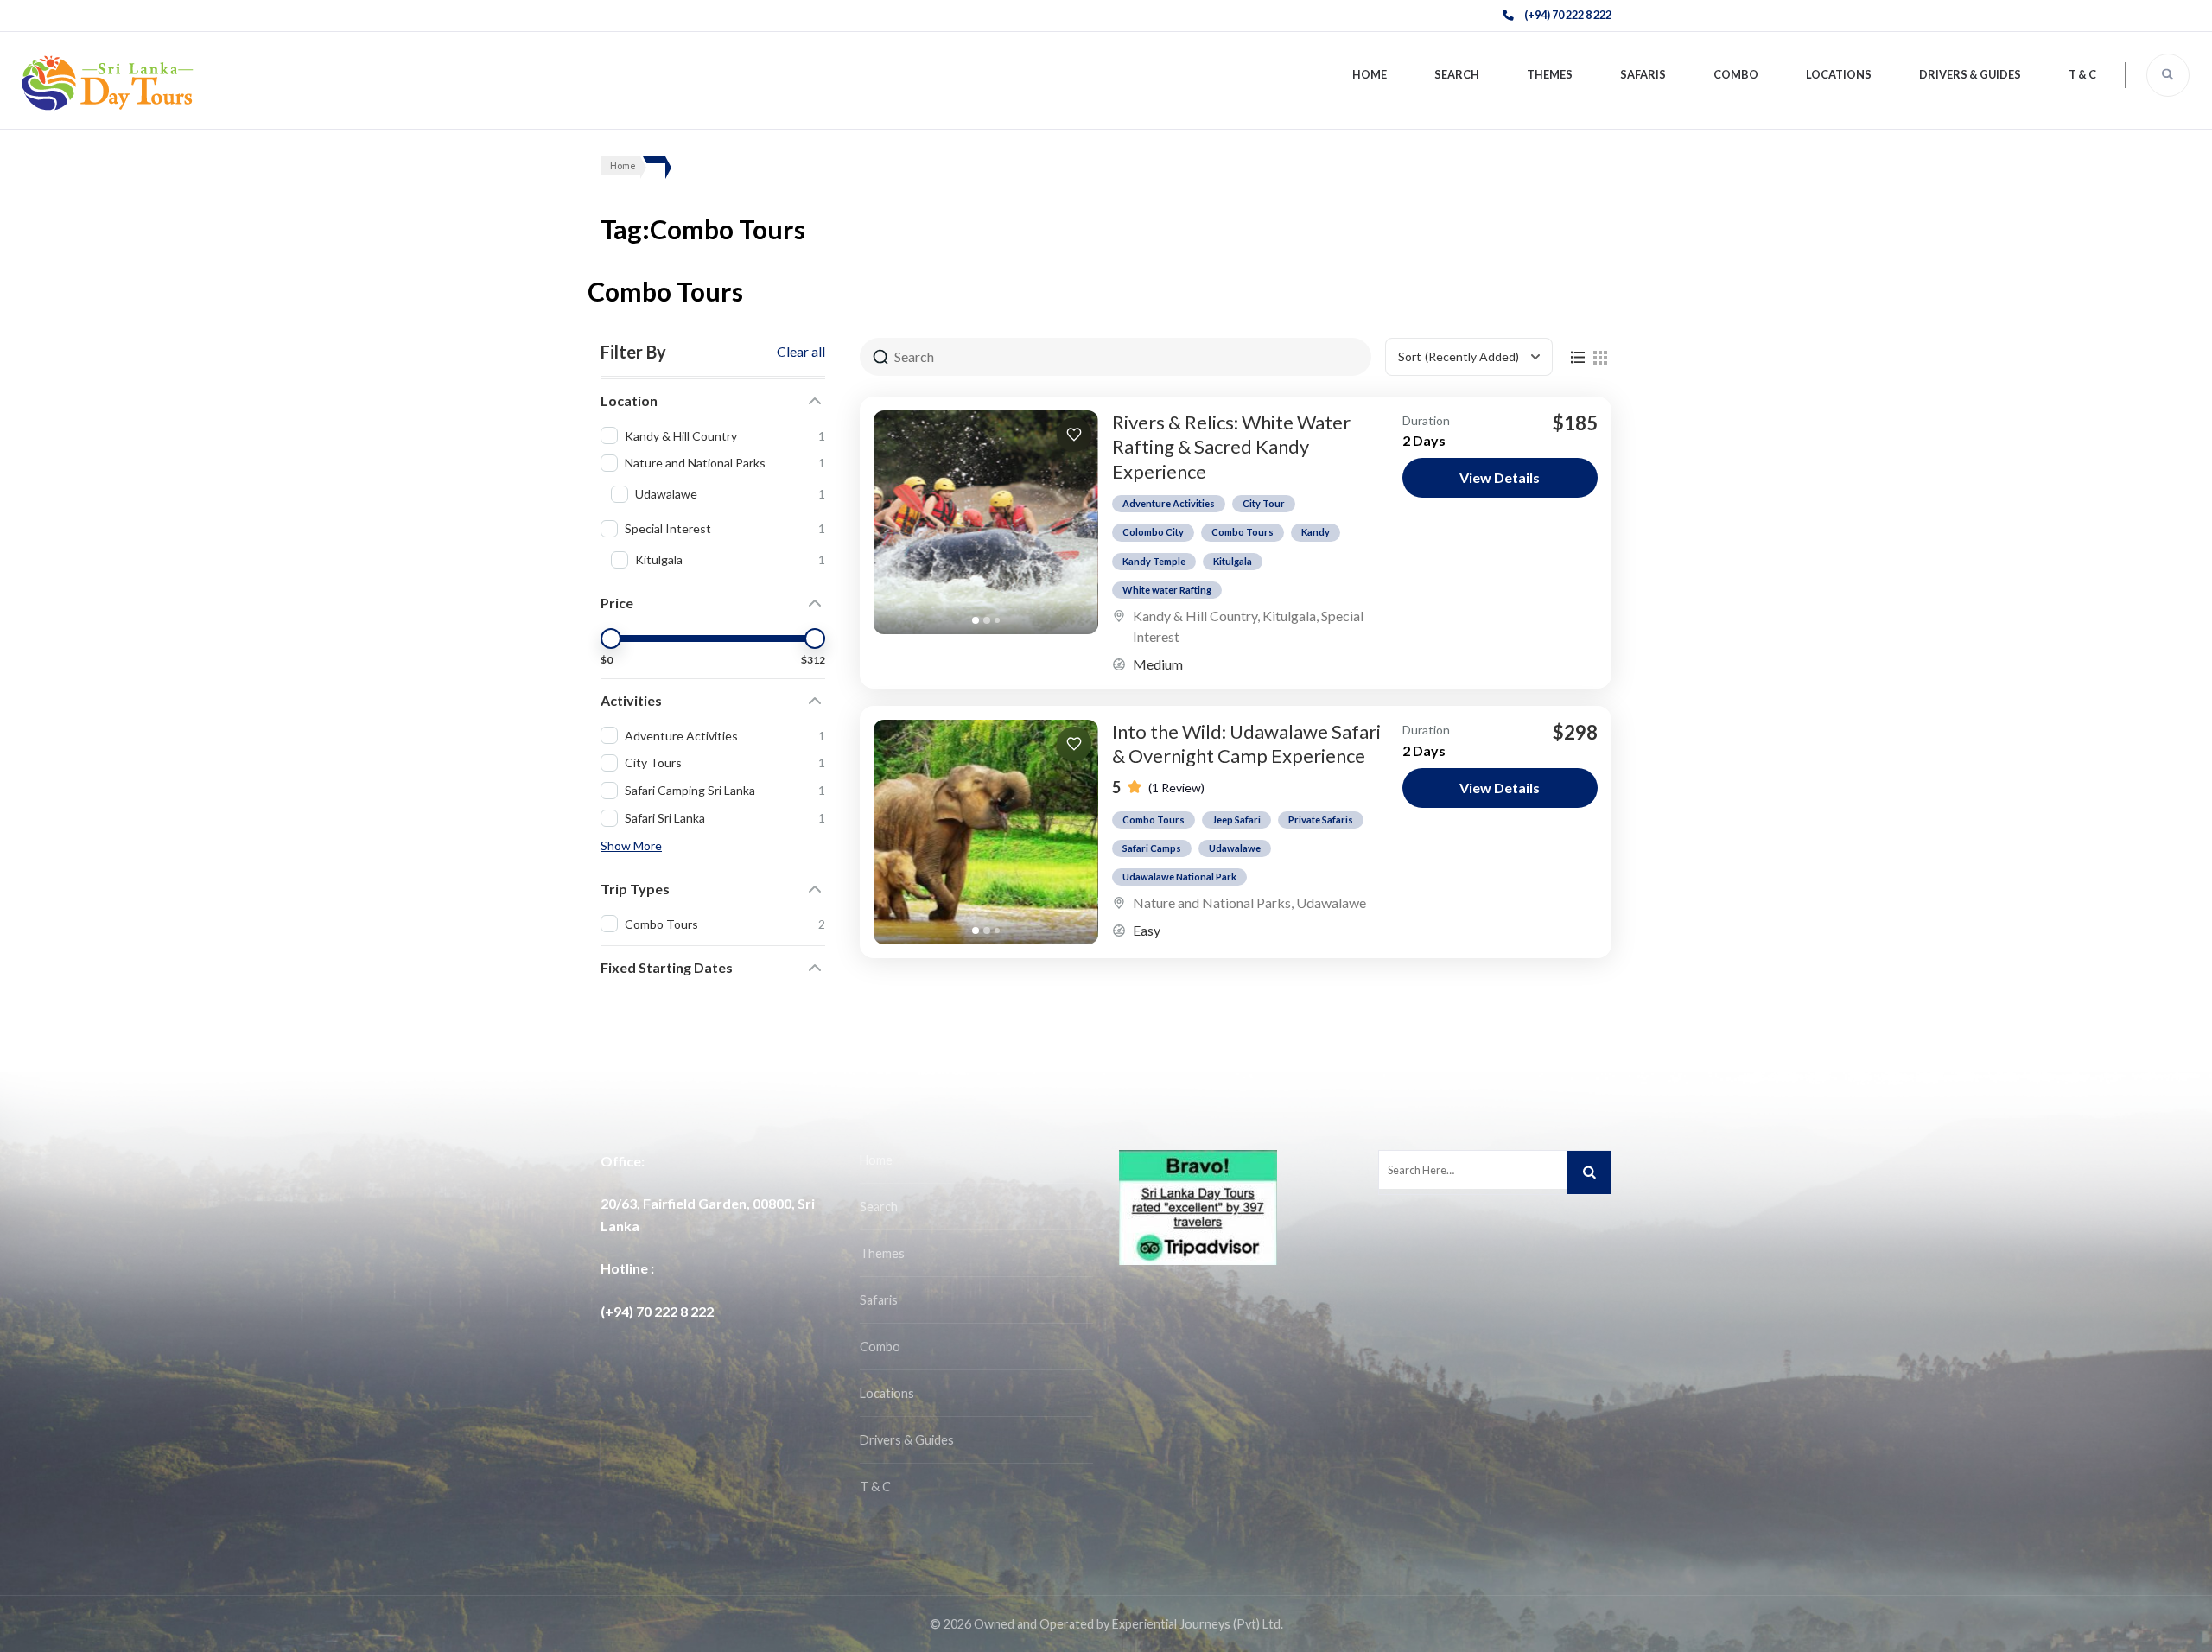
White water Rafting (1167, 590)
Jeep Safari (1236, 820)
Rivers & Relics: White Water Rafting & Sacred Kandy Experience (1231, 447)
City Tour (1264, 503)
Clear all (801, 352)
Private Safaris (1321, 820)
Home (1370, 74)
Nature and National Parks (1212, 902)
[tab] (976, 620)
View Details (1500, 477)
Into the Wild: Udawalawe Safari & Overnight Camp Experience (1246, 744)
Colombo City (1153, 532)
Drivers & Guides (1970, 74)
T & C (2082, 74)
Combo (1736, 74)
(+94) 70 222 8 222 (1568, 15)
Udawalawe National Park (1179, 877)
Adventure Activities (1169, 503)
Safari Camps (1152, 848)
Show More (631, 845)
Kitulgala (1233, 561)
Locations (1839, 74)
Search (1457, 74)
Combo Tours (1243, 532)
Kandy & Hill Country (1195, 616)
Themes (1550, 74)
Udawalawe (1235, 848)
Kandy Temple (1154, 561)
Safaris (1643, 74)
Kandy (1316, 532)
